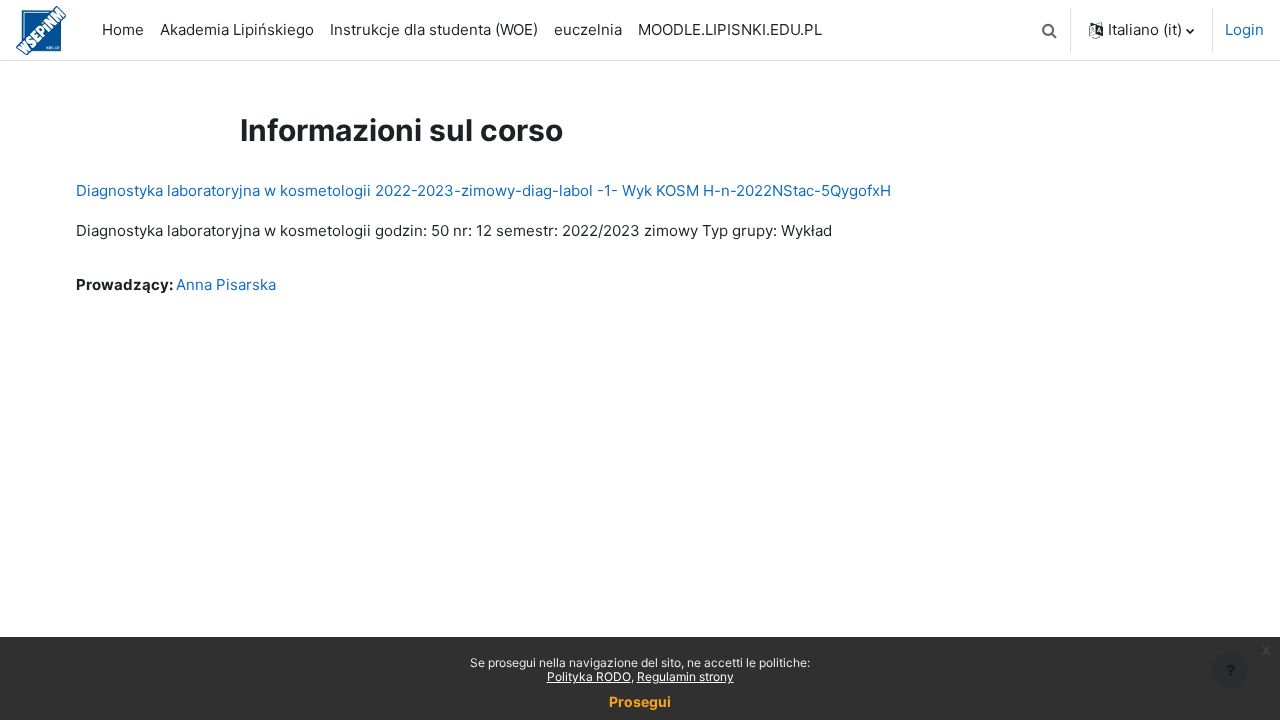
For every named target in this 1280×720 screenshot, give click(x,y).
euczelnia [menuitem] (588, 29)
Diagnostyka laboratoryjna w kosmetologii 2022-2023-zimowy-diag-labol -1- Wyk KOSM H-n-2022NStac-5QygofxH (483, 190)
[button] (1049, 30)
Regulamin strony (685, 676)
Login (1244, 29)
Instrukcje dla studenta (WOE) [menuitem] (434, 29)
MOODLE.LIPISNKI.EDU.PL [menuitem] (730, 29)
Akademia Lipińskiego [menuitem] (237, 29)
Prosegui (640, 701)
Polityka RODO (589, 676)
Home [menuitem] (123, 29)
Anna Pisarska (226, 284)
